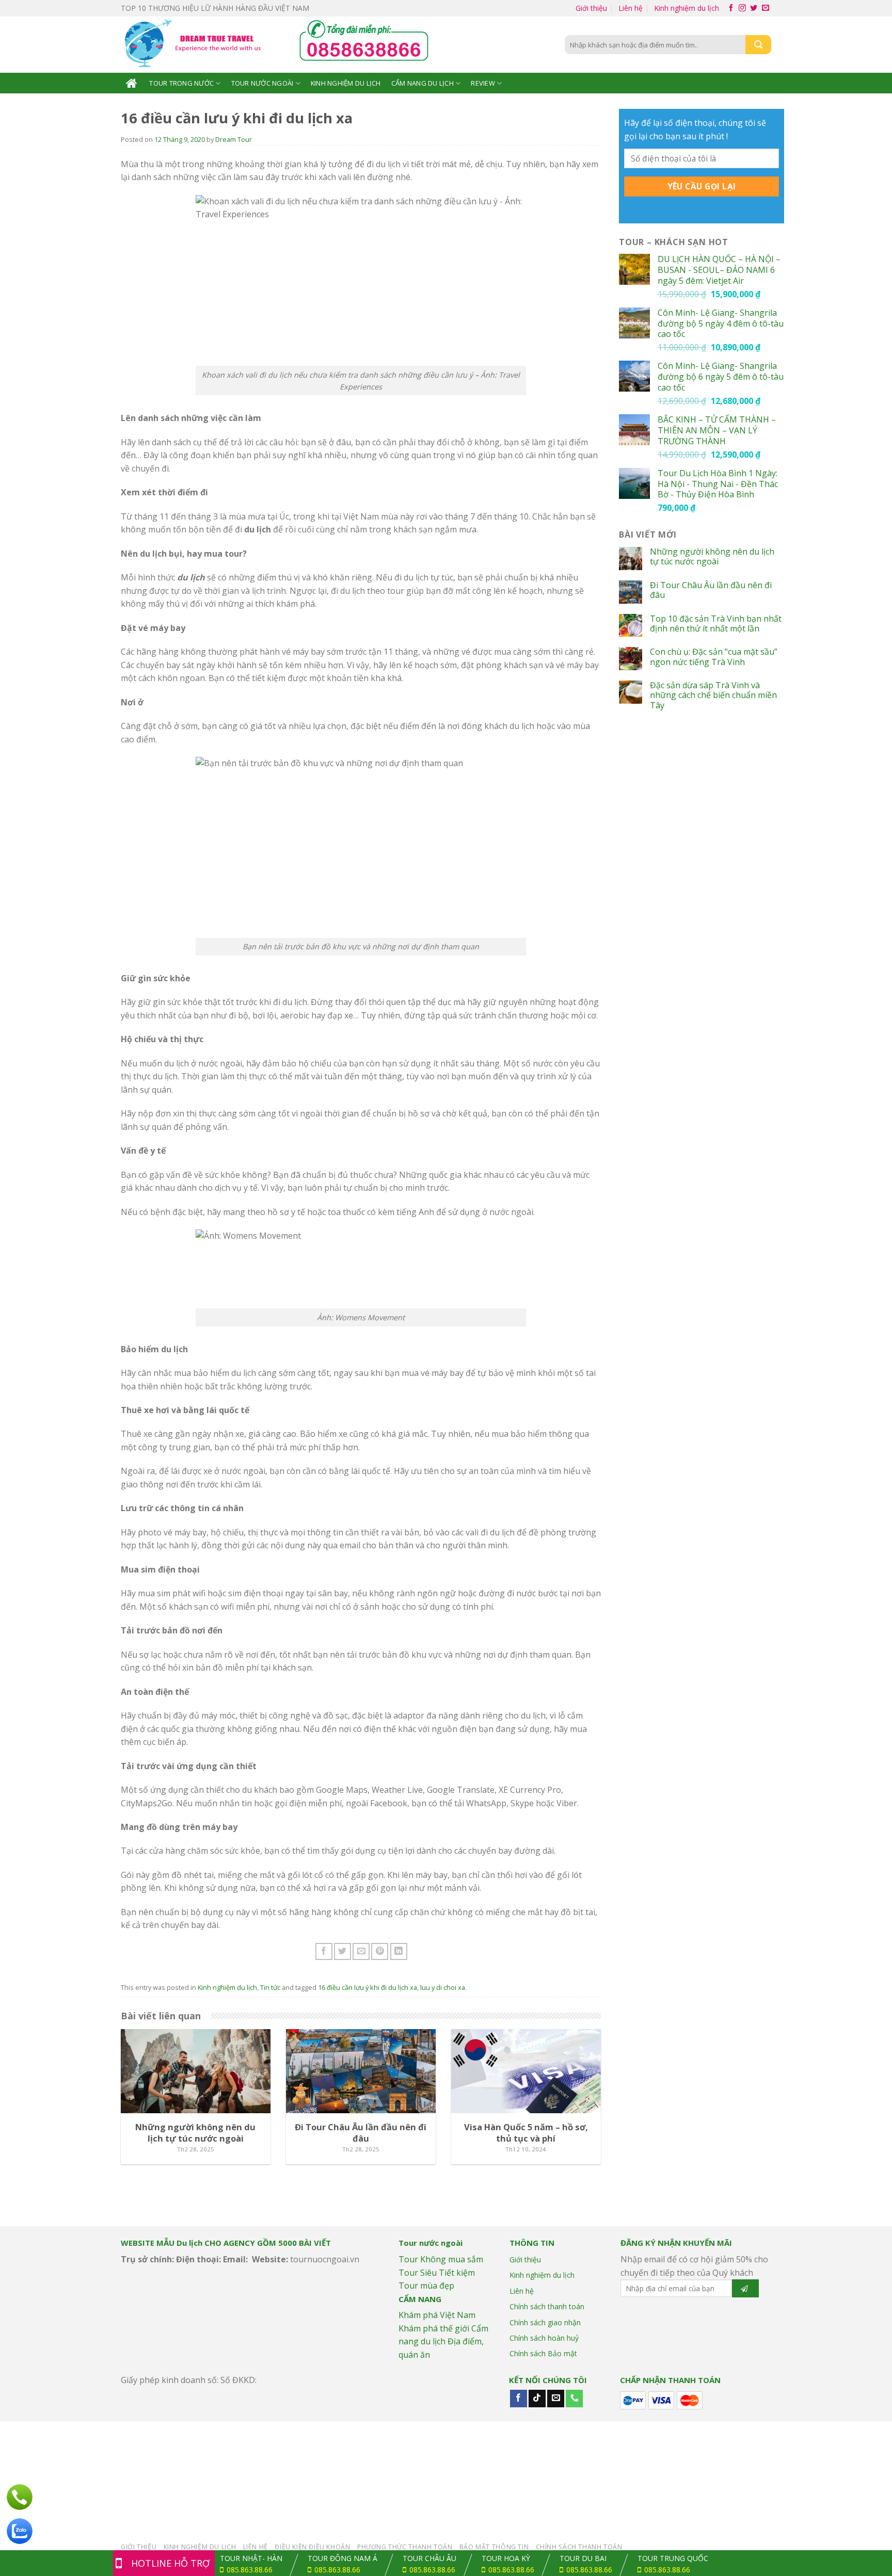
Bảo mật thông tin (494, 2547)
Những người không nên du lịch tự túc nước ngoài (712, 557)
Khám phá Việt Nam (437, 2315)
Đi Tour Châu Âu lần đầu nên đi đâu (711, 590)
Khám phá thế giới (434, 2328)
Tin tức (270, 1987)
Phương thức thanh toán (405, 2547)
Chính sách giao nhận (545, 2322)
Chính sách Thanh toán (579, 2547)
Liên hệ (631, 8)
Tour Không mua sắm (441, 2259)
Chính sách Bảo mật (543, 2353)
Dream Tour (234, 139)
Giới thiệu (591, 8)
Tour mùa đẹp (426, 2286)
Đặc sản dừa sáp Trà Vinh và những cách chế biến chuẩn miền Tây (713, 695)
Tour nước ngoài (262, 83)
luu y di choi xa (443, 1987)
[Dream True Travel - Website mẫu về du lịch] (195, 45)
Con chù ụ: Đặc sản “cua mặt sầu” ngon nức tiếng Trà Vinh (714, 657)
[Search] (758, 45)
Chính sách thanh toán (547, 2306)
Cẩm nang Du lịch (423, 83)
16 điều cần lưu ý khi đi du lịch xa (368, 1987)
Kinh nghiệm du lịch (687, 8)
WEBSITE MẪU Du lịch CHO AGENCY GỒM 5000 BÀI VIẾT (226, 2243)
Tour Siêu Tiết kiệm (437, 2273)
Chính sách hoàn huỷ (544, 2338)
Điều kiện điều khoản (312, 2547)
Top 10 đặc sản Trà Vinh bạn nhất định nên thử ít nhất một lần (716, 624)
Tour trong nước (181, 83)
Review (483, 83)
